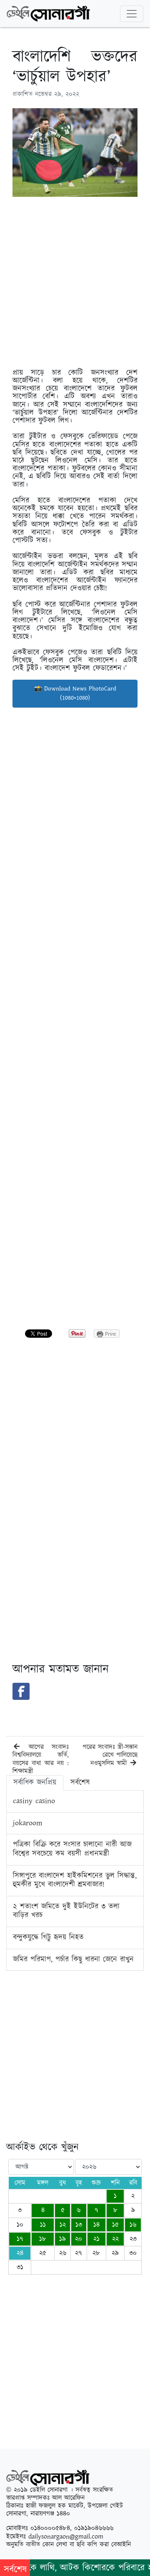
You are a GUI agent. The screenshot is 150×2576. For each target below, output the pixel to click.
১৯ (62, 2239)
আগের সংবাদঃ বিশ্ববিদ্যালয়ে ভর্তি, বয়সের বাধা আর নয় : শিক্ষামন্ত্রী (41, 1759)
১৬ (133, 2225)
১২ (63, 2225)
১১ (43, 2225)
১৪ (96, 2225)
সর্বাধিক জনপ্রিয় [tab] (35, 1783)
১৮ (43, 2239)
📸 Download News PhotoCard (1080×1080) (75, 693)
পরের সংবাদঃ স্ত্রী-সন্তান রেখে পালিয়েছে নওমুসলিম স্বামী (110, 1755)
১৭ (20, 2239)
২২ (115, 2239)
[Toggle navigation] (132, 14)
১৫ (115, 2225)
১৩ (79, 2225)
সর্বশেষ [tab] (80, 1783)
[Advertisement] (75, 278)
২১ (96, 2239)
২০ (79, 2239)
